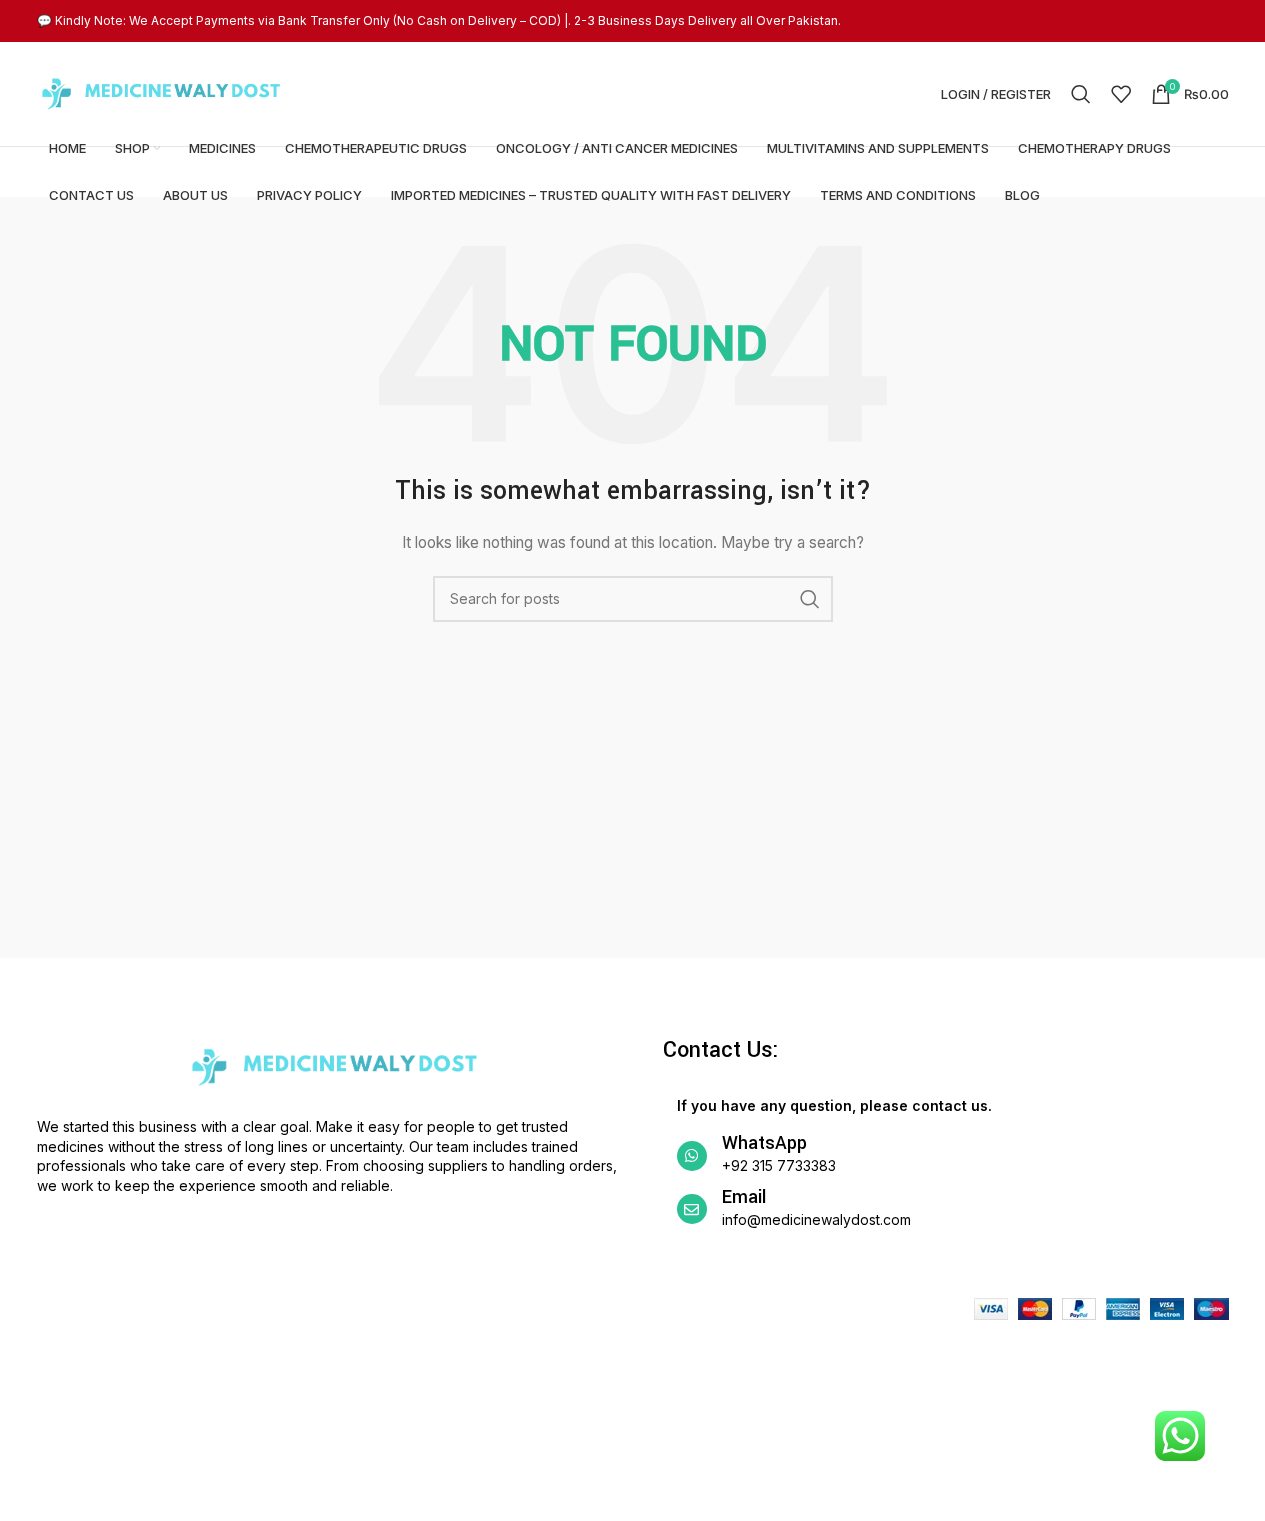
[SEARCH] (810, 599)
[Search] (1081, 94)
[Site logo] (162, 92)
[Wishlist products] (1121, 94)
